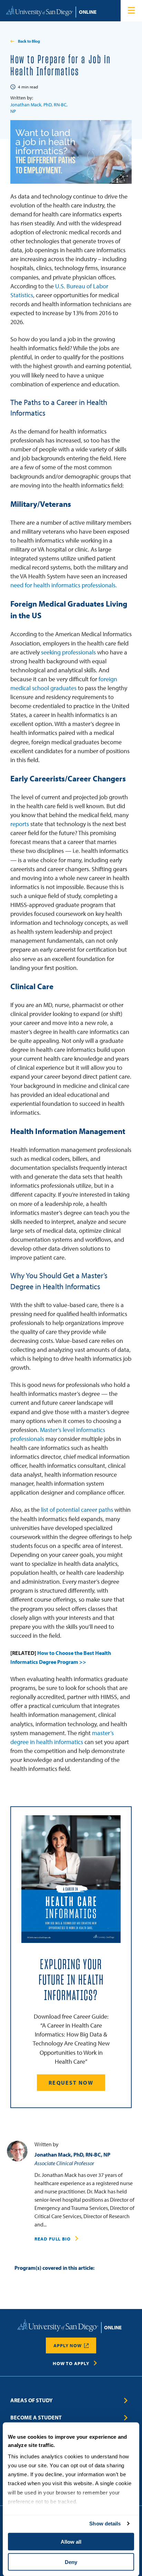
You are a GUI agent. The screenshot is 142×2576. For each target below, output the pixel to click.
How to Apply (71, 2363)
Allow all (71, 2542)
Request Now (71, 2083)
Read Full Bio (53, 2239)
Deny (71, 2562)
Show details (105, 2524)
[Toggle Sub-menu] (126, 2401)
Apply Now (68, 2345)
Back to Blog (29, 41)
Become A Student (36, 2417)
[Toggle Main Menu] (131, 11)
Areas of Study (32, 2400)
